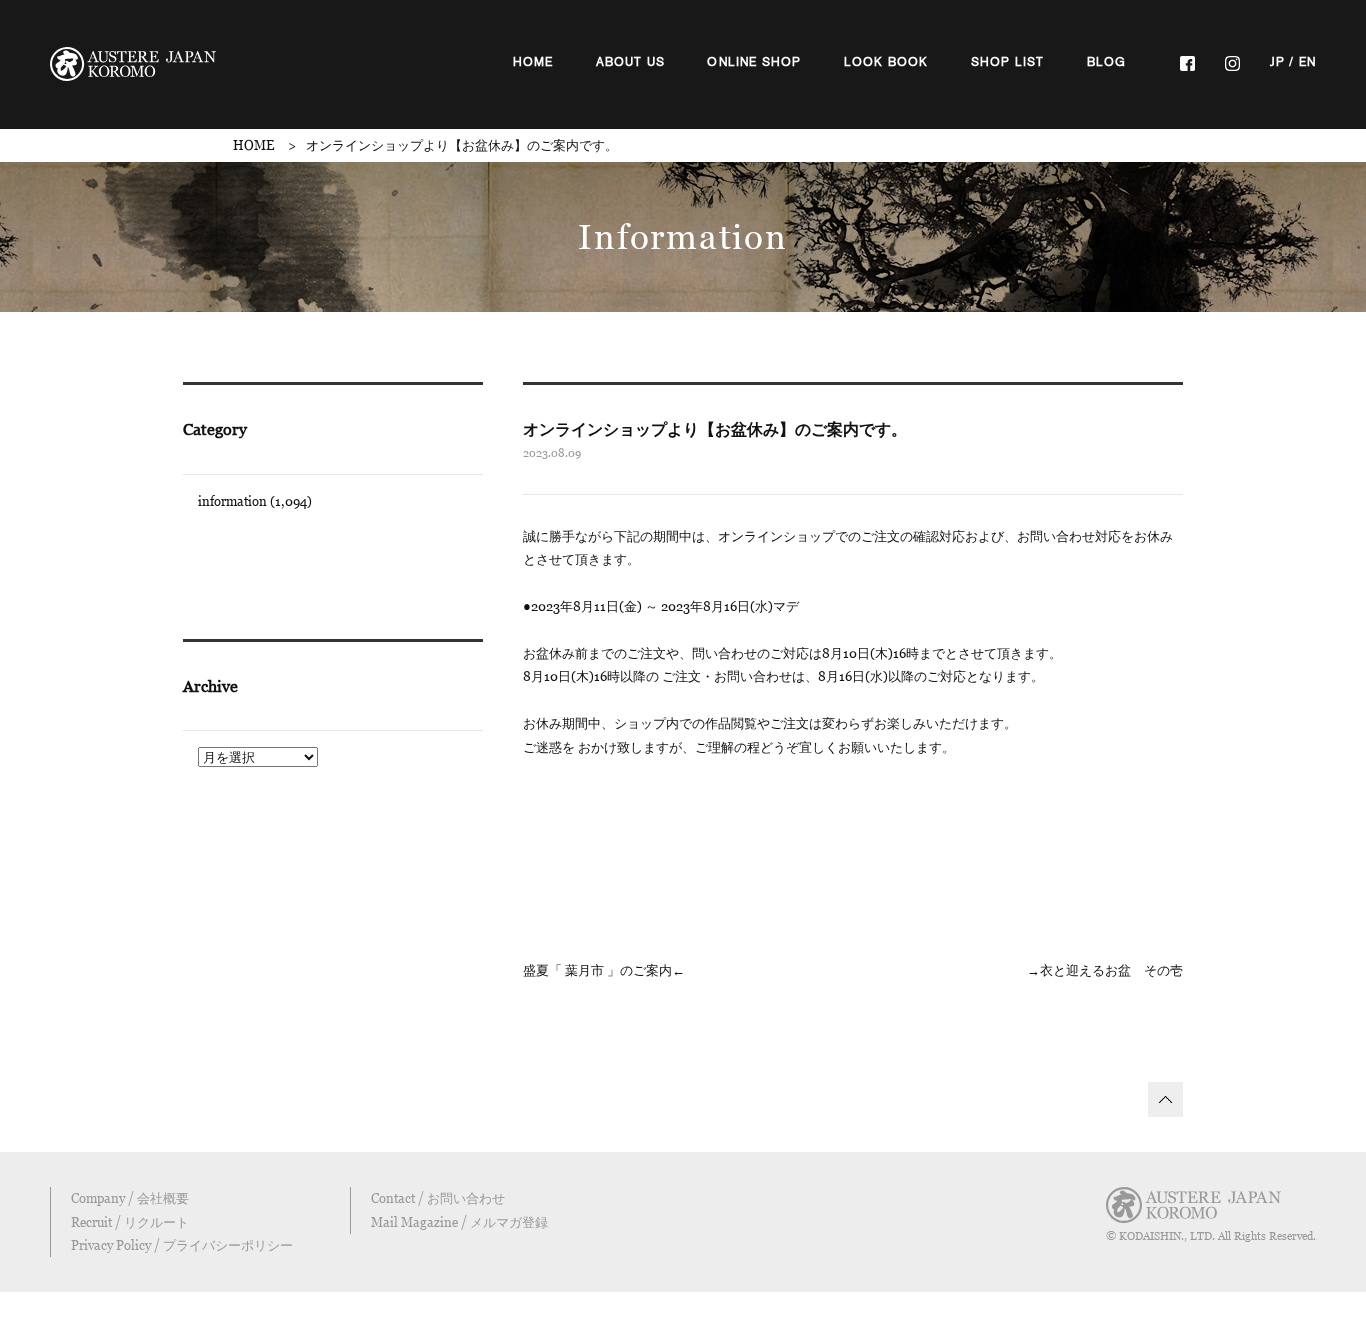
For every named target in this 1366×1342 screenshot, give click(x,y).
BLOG (1107, 62)
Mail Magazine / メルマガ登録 (459, 1222)
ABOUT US (631, 62)
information (232, 501)
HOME (533, 62)
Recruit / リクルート (130, 1222)
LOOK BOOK (886, 62)
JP (1277, 62)
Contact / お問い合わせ (438, 1198)
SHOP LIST (1008, 62)
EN (1307, 62)
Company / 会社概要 (130, 1198)
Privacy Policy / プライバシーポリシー (182, 1245)
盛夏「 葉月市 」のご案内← (604, 970)
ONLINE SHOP (754, 62)
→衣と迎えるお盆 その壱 (1105, 970)
